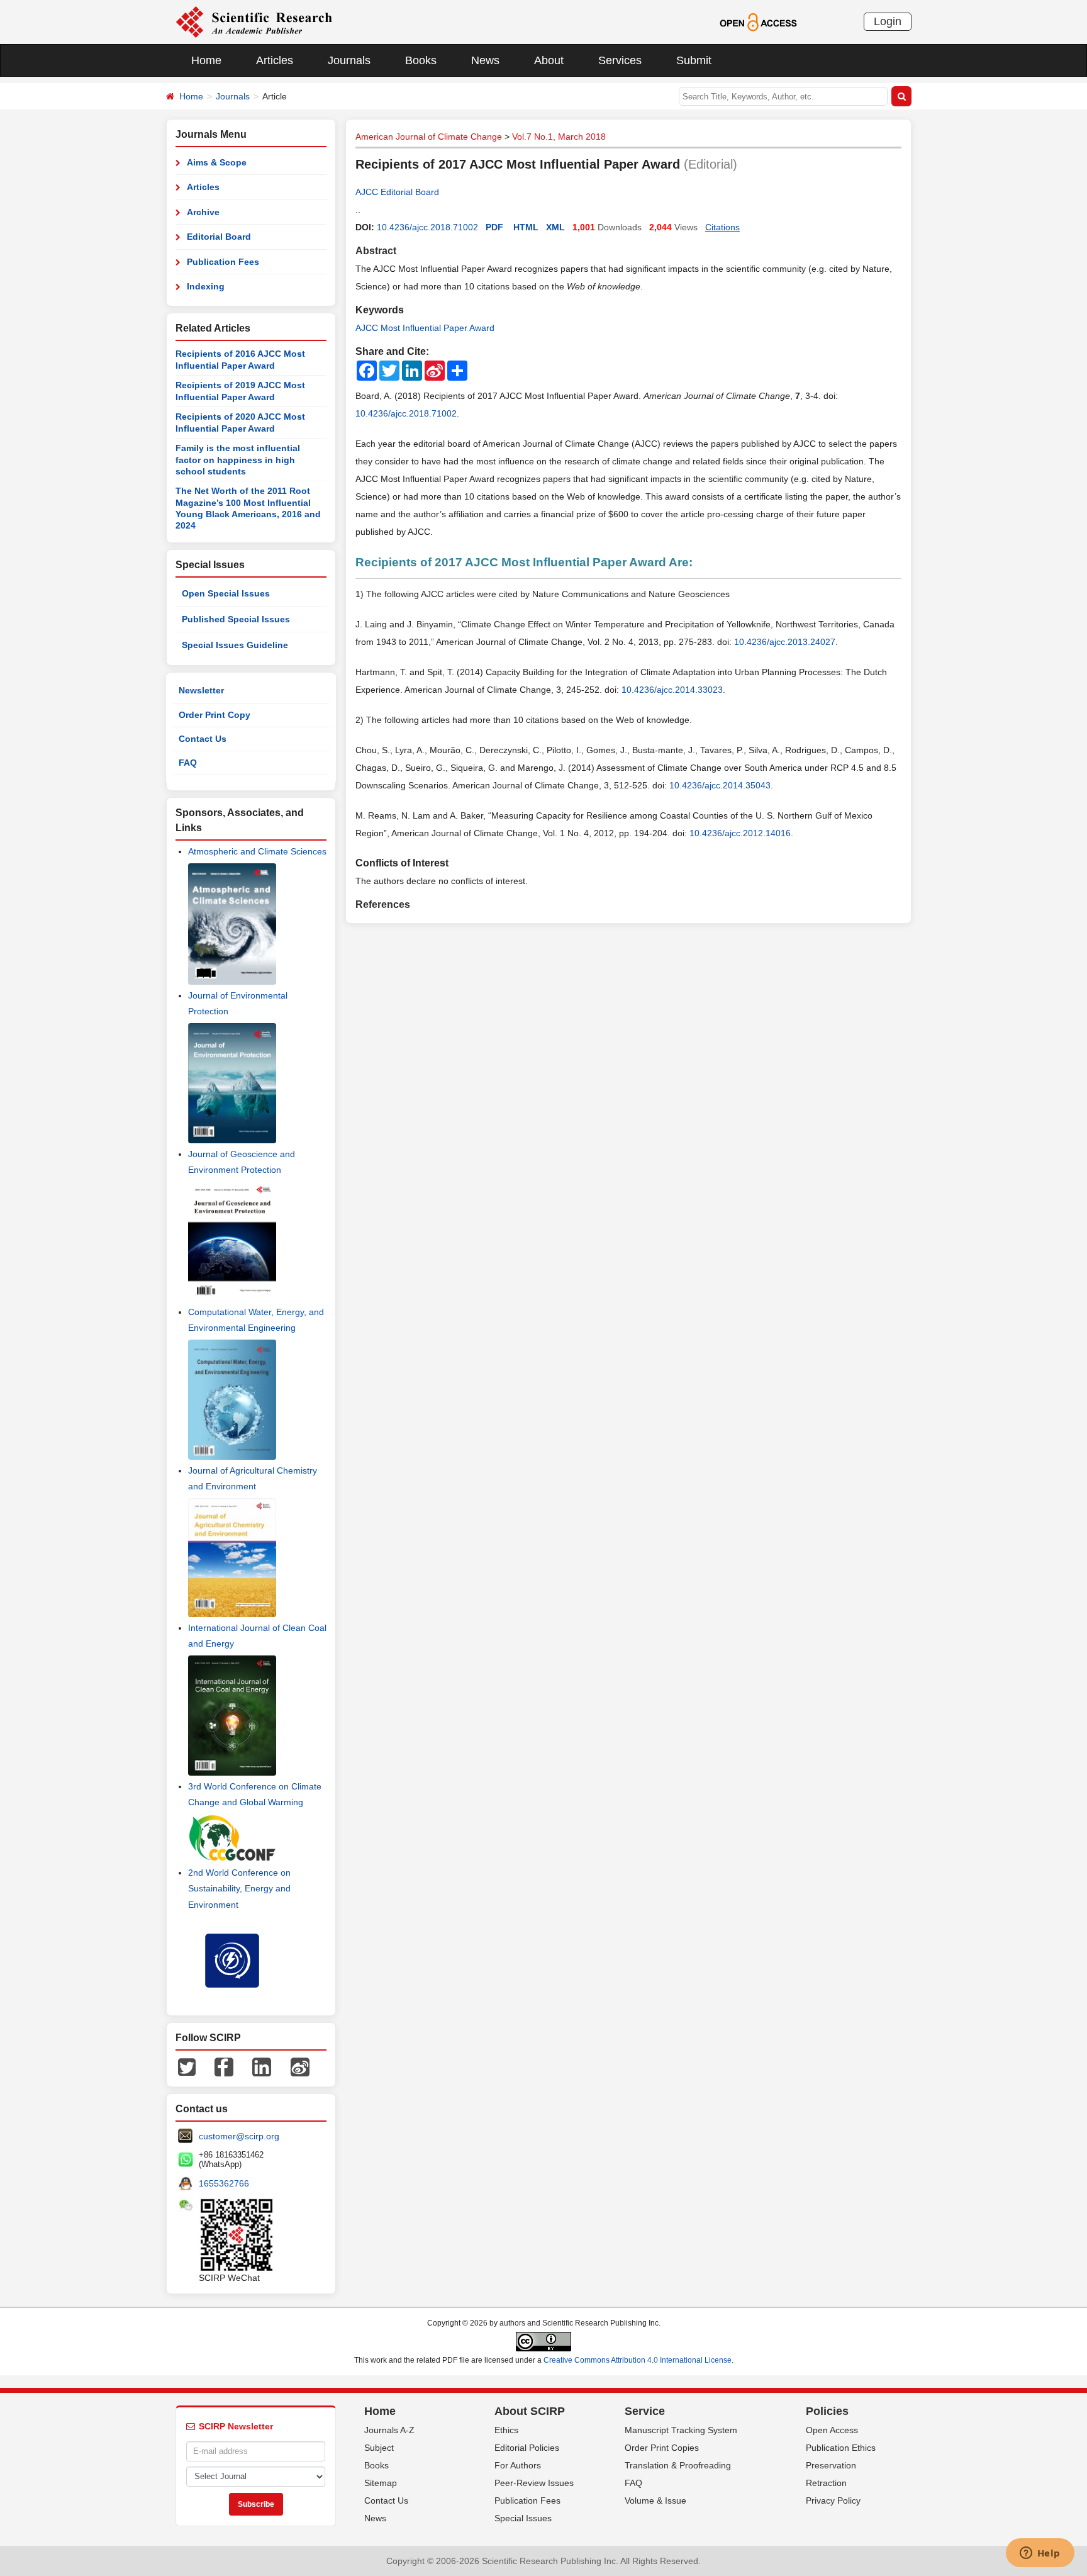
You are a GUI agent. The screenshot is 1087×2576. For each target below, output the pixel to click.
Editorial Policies (527, 2448)
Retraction (826, 2483)
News (485, 60)
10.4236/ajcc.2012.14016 (740, 833)
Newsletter (201, 690)
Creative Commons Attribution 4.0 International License (638, 2360)
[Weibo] (300, 2066)
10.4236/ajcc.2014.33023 (672, 690)
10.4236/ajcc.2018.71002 (427, 227)
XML (555, 227)
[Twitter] (187, 2066)
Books (421, 60)
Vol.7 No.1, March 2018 (559, 137)
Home (206, 60)
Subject (379, 2448)
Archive (203, 212)
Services (620, 60)
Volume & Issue (655, 2500)
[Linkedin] (262, 2066)
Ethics (506, 2430)
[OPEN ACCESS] (758, 21)
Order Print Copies (662, 2448)
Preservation (831, 2465)
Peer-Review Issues (534, 2483)
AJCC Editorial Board (397, 192)
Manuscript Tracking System (681, 2430)
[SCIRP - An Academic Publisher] (254, 21)
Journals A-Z (389, 2430)
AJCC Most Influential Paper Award (425, 328)
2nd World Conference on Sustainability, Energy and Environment (239, 1888)
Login (888, 21)
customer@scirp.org (239, 2136)
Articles (275, 60)
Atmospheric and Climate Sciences (257, 851)
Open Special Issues (226, 593)
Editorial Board (219, 237)
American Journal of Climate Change (429, 137)
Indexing (206, 286)
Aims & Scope (217, 162)
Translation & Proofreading (678, 2465)
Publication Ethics (841, 2448)
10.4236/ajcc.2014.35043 (720, 785)
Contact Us (203, 739)
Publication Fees (223, 262)
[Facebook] (224, 2066)
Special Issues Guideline (235, 645)
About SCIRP (530, 2411)
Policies (827, 2411)
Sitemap (381, 2483)
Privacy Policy (833, 2500)
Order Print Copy (215, 715)
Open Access (832, 2430)
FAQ (188, 763)
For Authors (518, 2465)
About (549, 60)
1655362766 (224, 2183)
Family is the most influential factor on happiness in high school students (238, 460)
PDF (494, 227)
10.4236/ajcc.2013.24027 (785, 642)
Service (645, 2411)
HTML (526, 227)
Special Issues (523, 2518)
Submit (694, 60)
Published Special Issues (236, 619)
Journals (349, 60)
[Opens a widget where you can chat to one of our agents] (1040, 2554)
